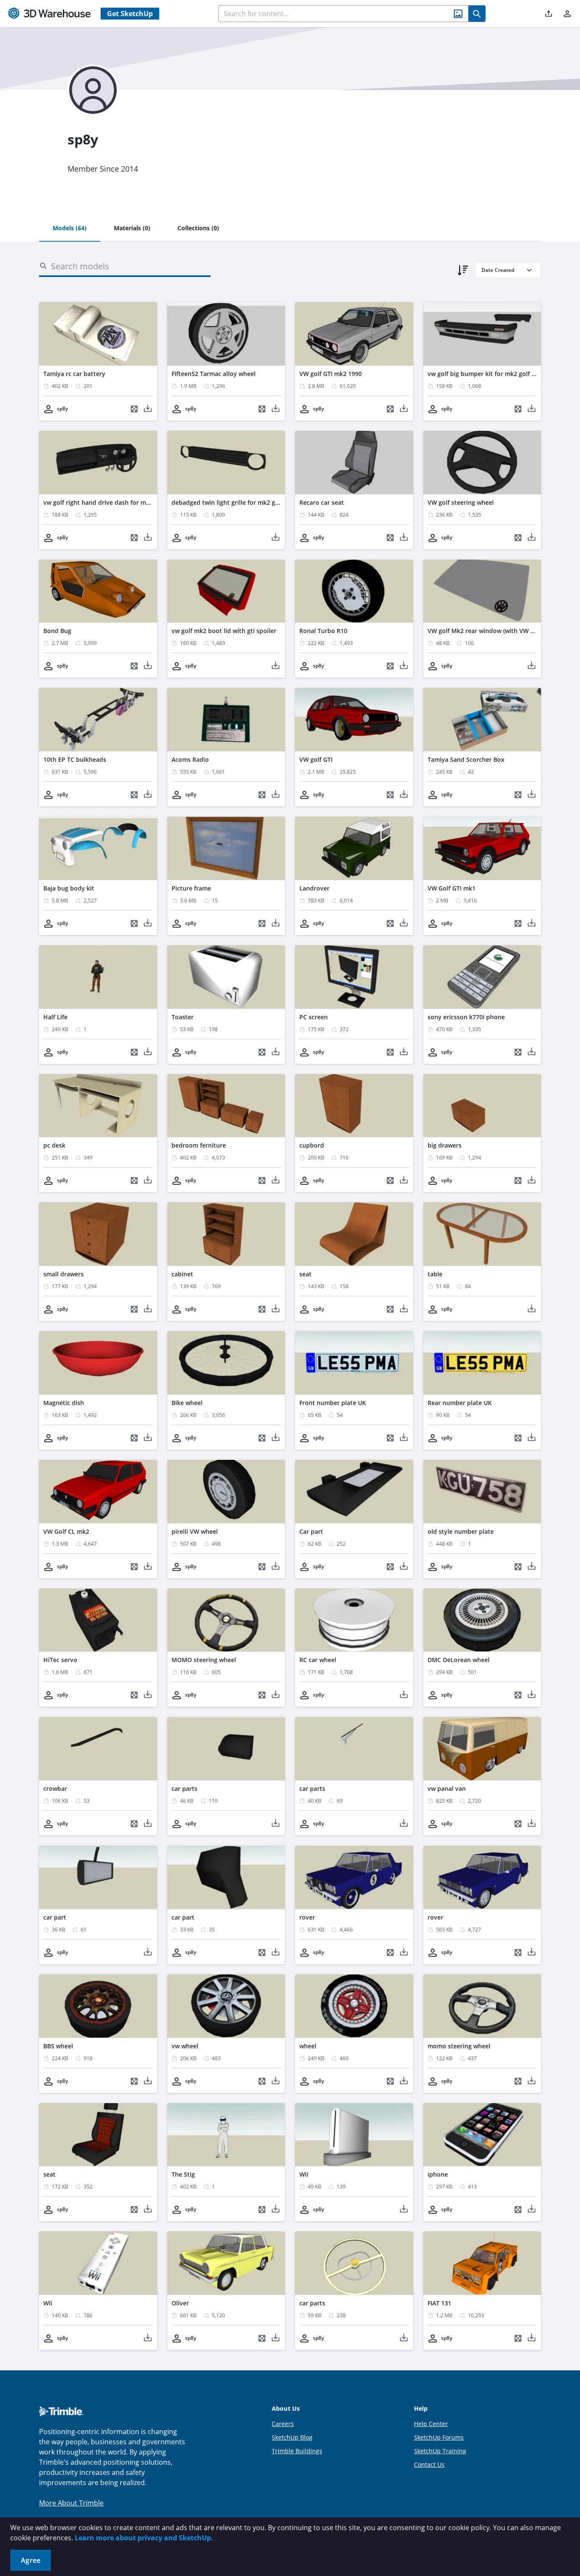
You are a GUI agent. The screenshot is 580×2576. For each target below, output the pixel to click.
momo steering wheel (459, 2046)
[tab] (70, 229)
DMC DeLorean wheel (459, 1660)
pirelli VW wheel (195, 1531)
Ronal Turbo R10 (323, 631)
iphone (438, 2174)
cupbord (312, 1145)
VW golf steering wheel (461, 502)
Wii (304, 2174)
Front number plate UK (333, 1403)
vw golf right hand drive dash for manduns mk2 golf (119, 502)
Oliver (180, 2303)
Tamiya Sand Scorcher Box (466, 759)
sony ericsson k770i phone (466, 1017)
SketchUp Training (440, 2451)
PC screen (314, 1017)
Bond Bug (57, 631)
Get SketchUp (130, 14)
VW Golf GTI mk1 (452, 888)
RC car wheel (318, 1660)
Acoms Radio (190, 759)
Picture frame (191, 888)
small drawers (63, 1274)
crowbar (55, 1788)
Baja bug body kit (69, 888)
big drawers (445, 1145)
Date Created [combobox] (498, 270)
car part (55, 1917)
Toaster (183, 1017)
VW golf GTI (316, 759)
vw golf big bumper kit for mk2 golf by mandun (496, 374)
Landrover (314, 888)
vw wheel (185, 2046)
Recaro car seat (322, 502)
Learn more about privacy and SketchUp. (144, 2538)
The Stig (183, 2174)
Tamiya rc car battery (74, 374)
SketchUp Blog (292, 2437)
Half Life (55, 1017)
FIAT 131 (439, 2303)
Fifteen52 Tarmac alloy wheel (214, 374)
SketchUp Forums (439, 2437)
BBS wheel (58, 2046)
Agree (31, 2560)
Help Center (431, 2424)
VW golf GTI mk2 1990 (331, 374)
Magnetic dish (64, 1403)
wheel (308, 2046)
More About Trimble (71, 2503)
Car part (311, 1531)
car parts (184, 1788)
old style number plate (461, 1531)
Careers (283, 2424)
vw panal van (447, 1788)
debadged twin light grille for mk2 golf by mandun (245, 502)
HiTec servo (60, 1660)
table (435, 1274)
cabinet (182, 1274)
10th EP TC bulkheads (75, 759)
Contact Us (429, 2464)
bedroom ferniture (199, 1145)
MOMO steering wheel (204, 1660)
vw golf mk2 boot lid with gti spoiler (224, 631)
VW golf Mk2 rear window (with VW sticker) (490, 631)
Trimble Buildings (297, 2451)
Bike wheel (187, 1403)
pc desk (54, 1145)
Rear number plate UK (460, 1403)
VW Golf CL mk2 (66, 1531)
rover (307, 1917)
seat (305, 1274)
